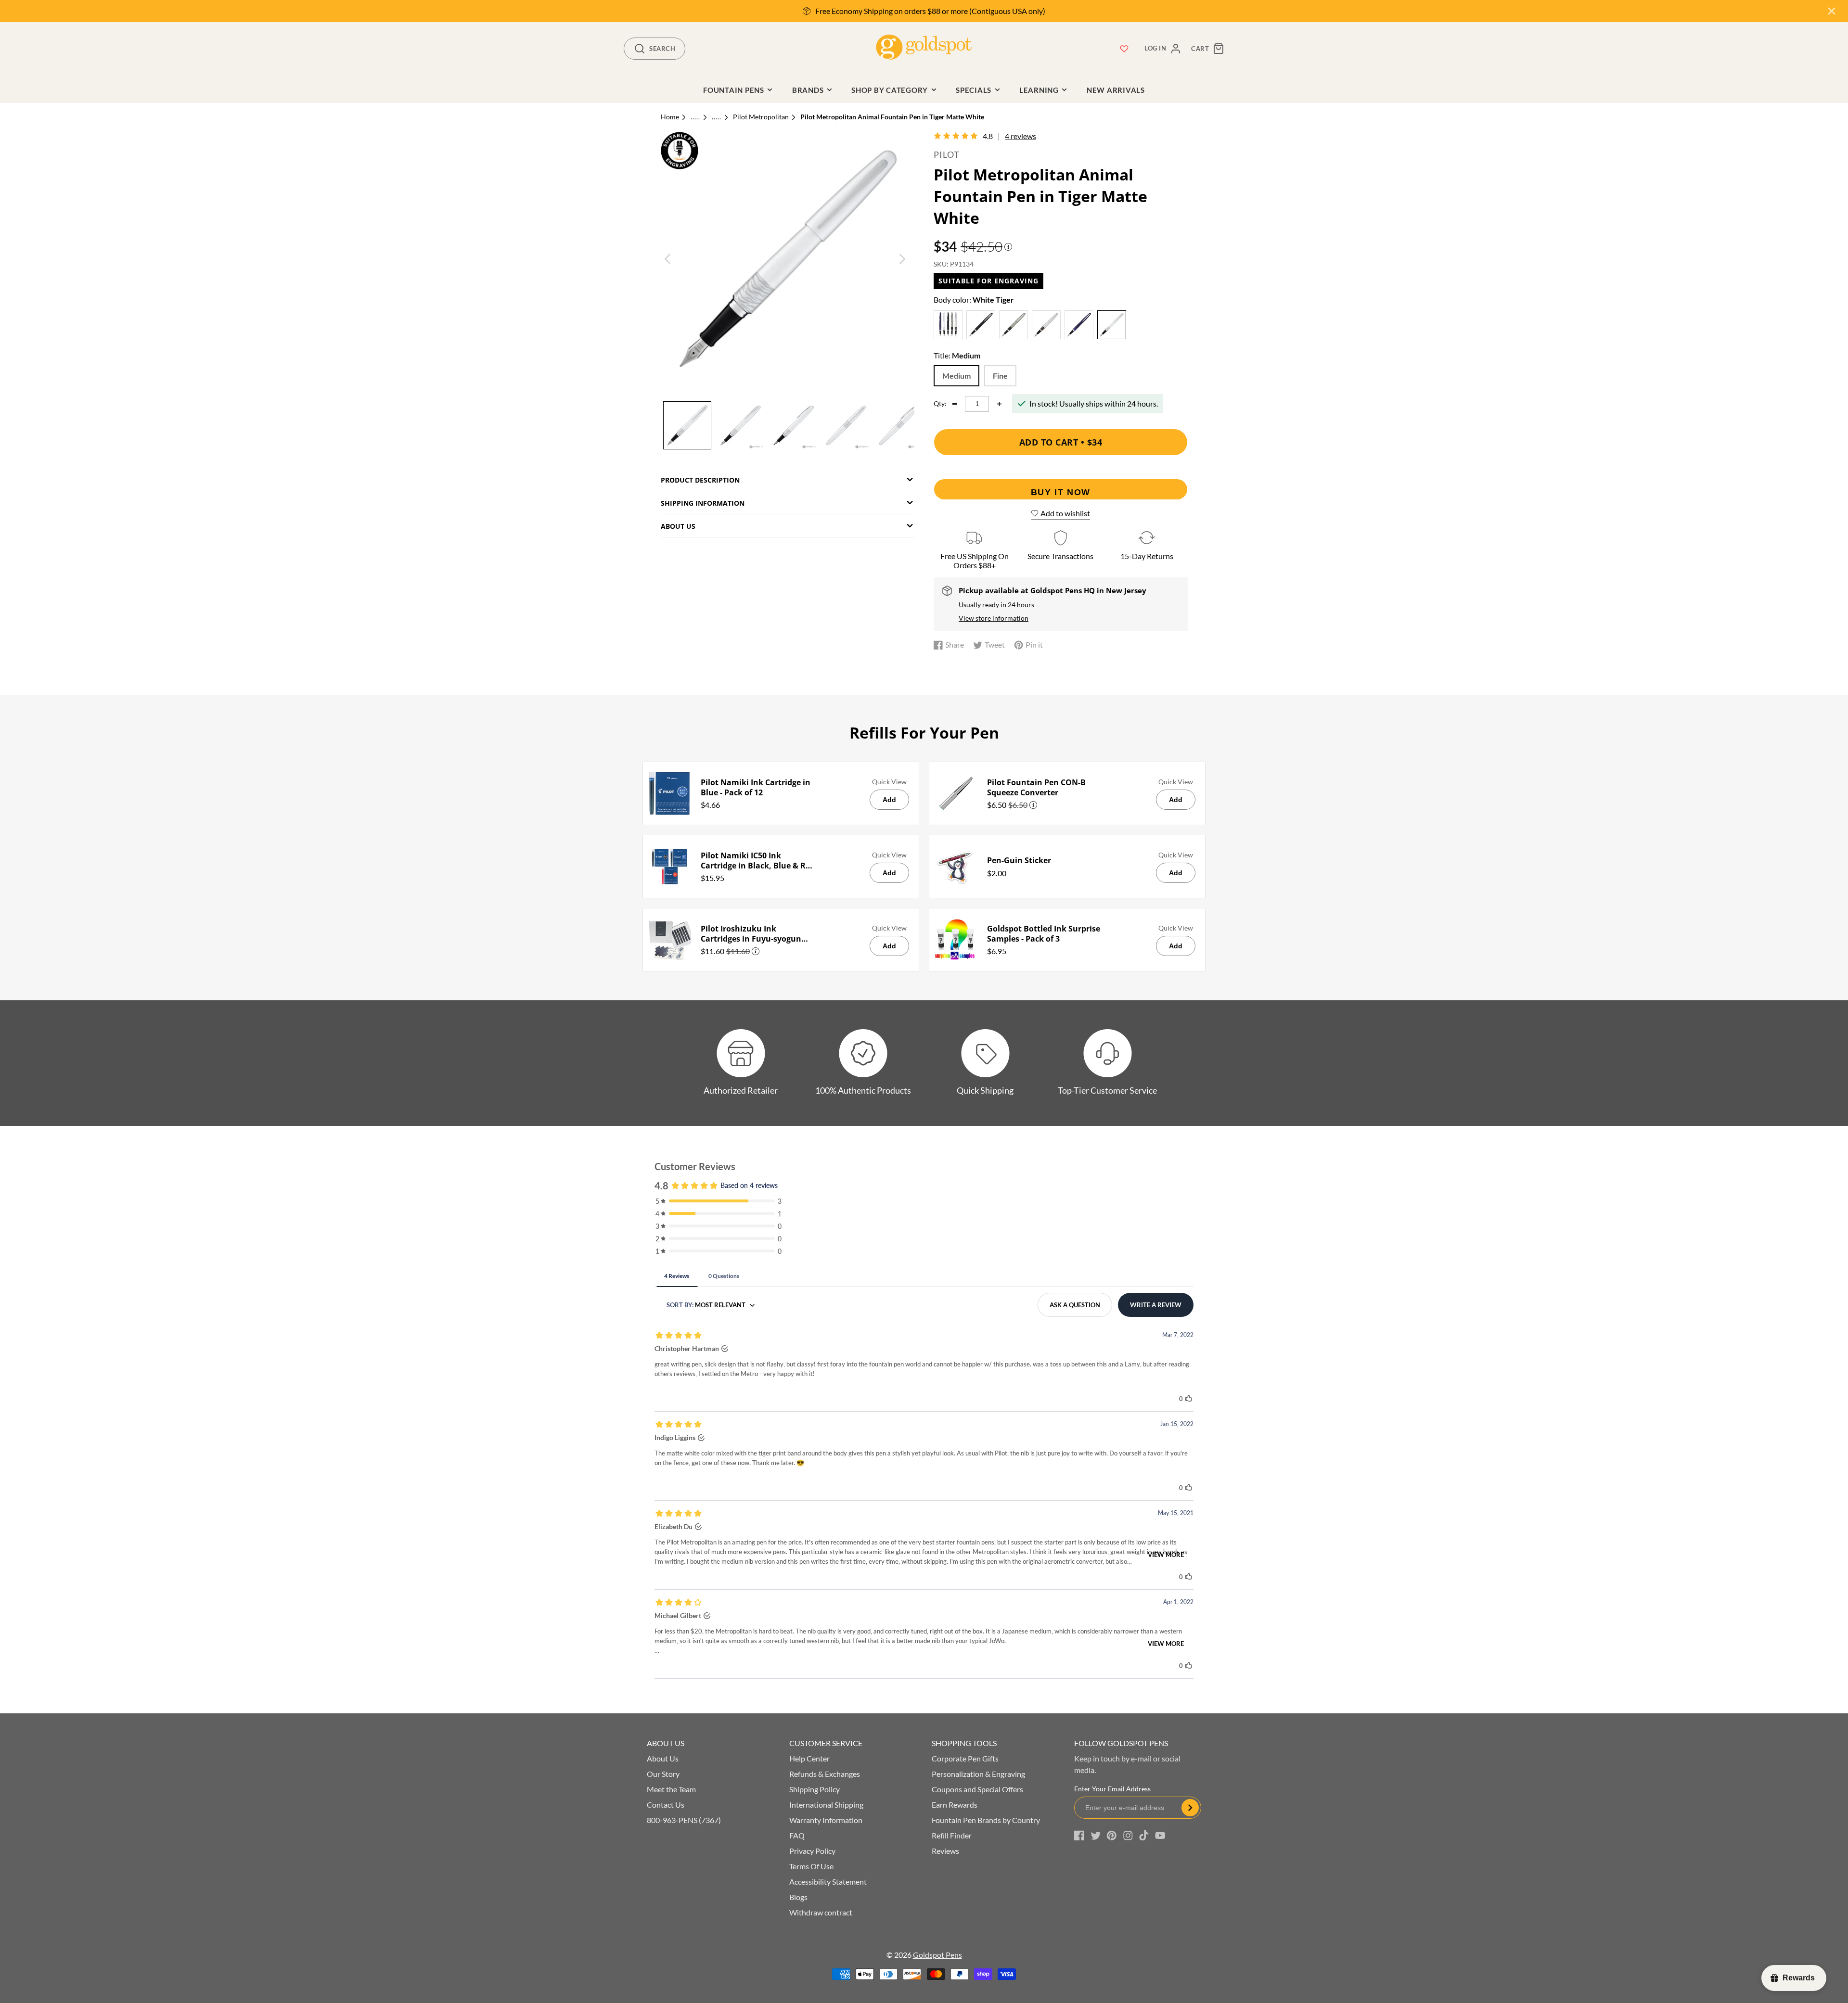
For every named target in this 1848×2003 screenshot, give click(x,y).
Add (889, 800)
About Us (663, 1758)
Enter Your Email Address (1112, 1789)
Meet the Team (671, 1789)
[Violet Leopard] (1079, 326)
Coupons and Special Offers (977, 1789)
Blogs (798, 1897)
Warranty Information (826, 1820)
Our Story (663, 1774)
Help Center (809, 1758)
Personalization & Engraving (978, 1774)
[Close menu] (1832, 11)
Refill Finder (952, 1835)
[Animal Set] (948, 326)
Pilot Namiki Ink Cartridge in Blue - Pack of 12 (756, 788)
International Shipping (826, 1805)
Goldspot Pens (937, 1955)
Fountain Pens (734, 90)
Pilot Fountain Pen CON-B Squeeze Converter (1036, 788)
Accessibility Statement (828, 1882)
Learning (1039, 90)
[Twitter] (1096, 1836)
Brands (808, 90)
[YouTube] (1160, 1836)
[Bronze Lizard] (1014, 326)
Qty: (940, 404)
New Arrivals (1116, 90)
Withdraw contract (821, 1912)
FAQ (797, 1835)
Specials (974, 90)
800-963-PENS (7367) (684, 1820)
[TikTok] (1144, 1836)
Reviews (945, 1851)
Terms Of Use (811, 1866)
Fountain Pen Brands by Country (986, 1820)
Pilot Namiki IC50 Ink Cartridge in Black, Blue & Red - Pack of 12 (758, 861)
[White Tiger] (1112, 326)
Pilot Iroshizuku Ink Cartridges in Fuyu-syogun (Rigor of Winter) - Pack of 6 (752, 934)
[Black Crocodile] (981, 326)
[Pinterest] (1112, 1836)
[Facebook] (1079, 1836)
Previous (668, 259)
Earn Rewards (955, 1805)
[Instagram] (1128, 1836)
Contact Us (666, 1805)
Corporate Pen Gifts (965, 1758)
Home (670, 117)
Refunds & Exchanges (825, 1774)
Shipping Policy (815, 1789)
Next (902, 259)
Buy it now (1061, 492)
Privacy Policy (812, 1851)
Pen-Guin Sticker (1019, 861)
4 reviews (1020, 136)
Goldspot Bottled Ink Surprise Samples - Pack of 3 (1044, 934)
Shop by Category (890, 90)
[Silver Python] (1046, 326)
